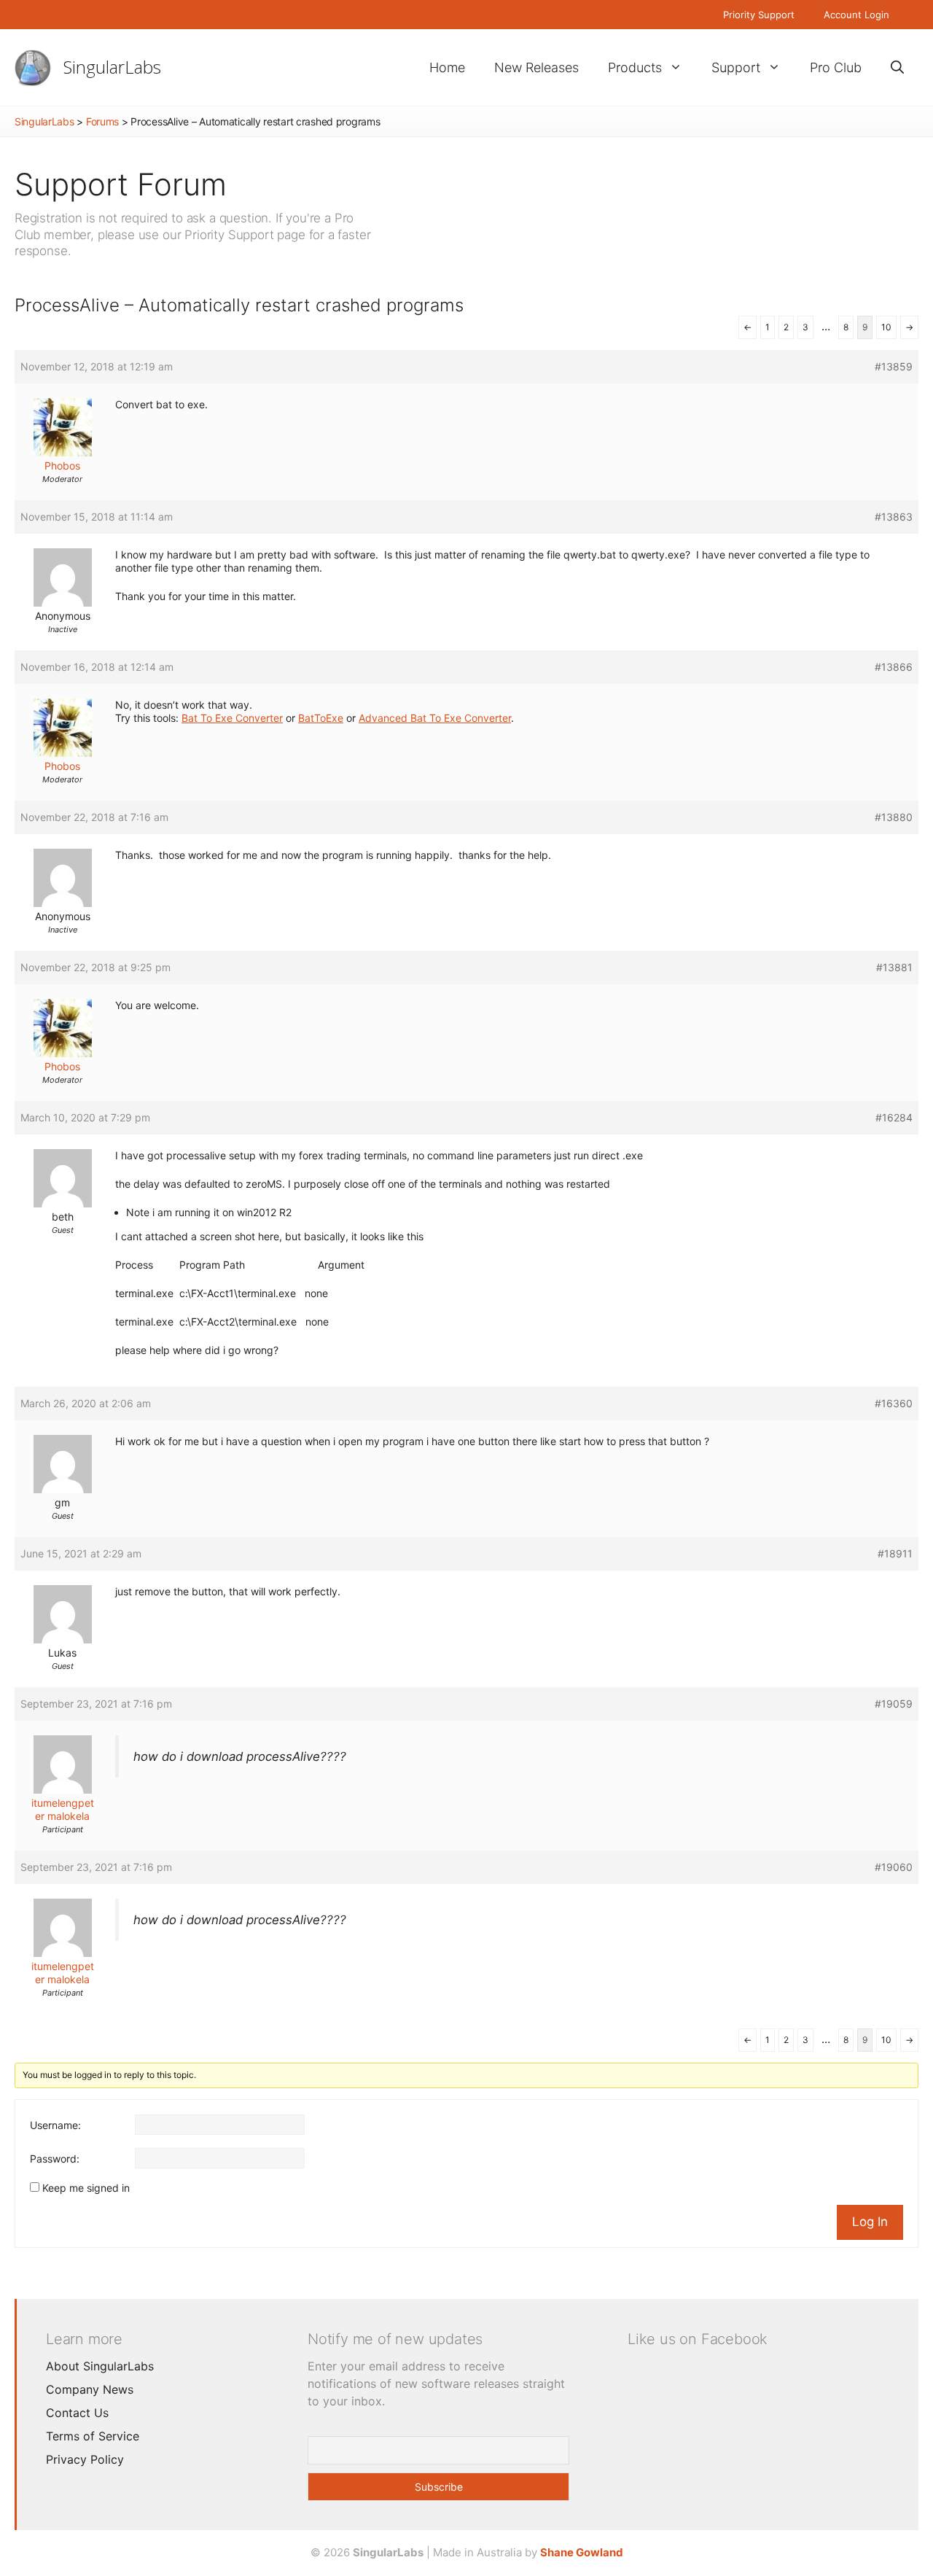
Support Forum (121, 184)
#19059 (894, 1704)
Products (635, 67)
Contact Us (77, 2413)
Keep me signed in (86, 2188)
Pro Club (836, 67)
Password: (55, 2159)
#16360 (894, 1403)
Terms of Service (93, 2436)
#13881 (894, 967)
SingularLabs (112, 67)
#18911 (895, 1553)
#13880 (894, 817)
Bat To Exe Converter (232, 718)
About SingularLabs (100, 2366)
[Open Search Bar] (897, 67)
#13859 (894, 366)
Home (447, 67)
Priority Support (759, 15)
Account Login (856, 15)
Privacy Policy (85, 2459)
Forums (102, 121)
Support (736, 67)
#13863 (894, 517)
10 (886, 327)
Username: (55, 2125)
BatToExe (321, 718)
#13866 (894, 667)
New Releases (536, 67)
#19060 (894, 1867)
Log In (870, 2222)
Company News (90, 2389)
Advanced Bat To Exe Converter (435, 718)
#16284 (894, 1117)
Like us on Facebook (698, 2339)
